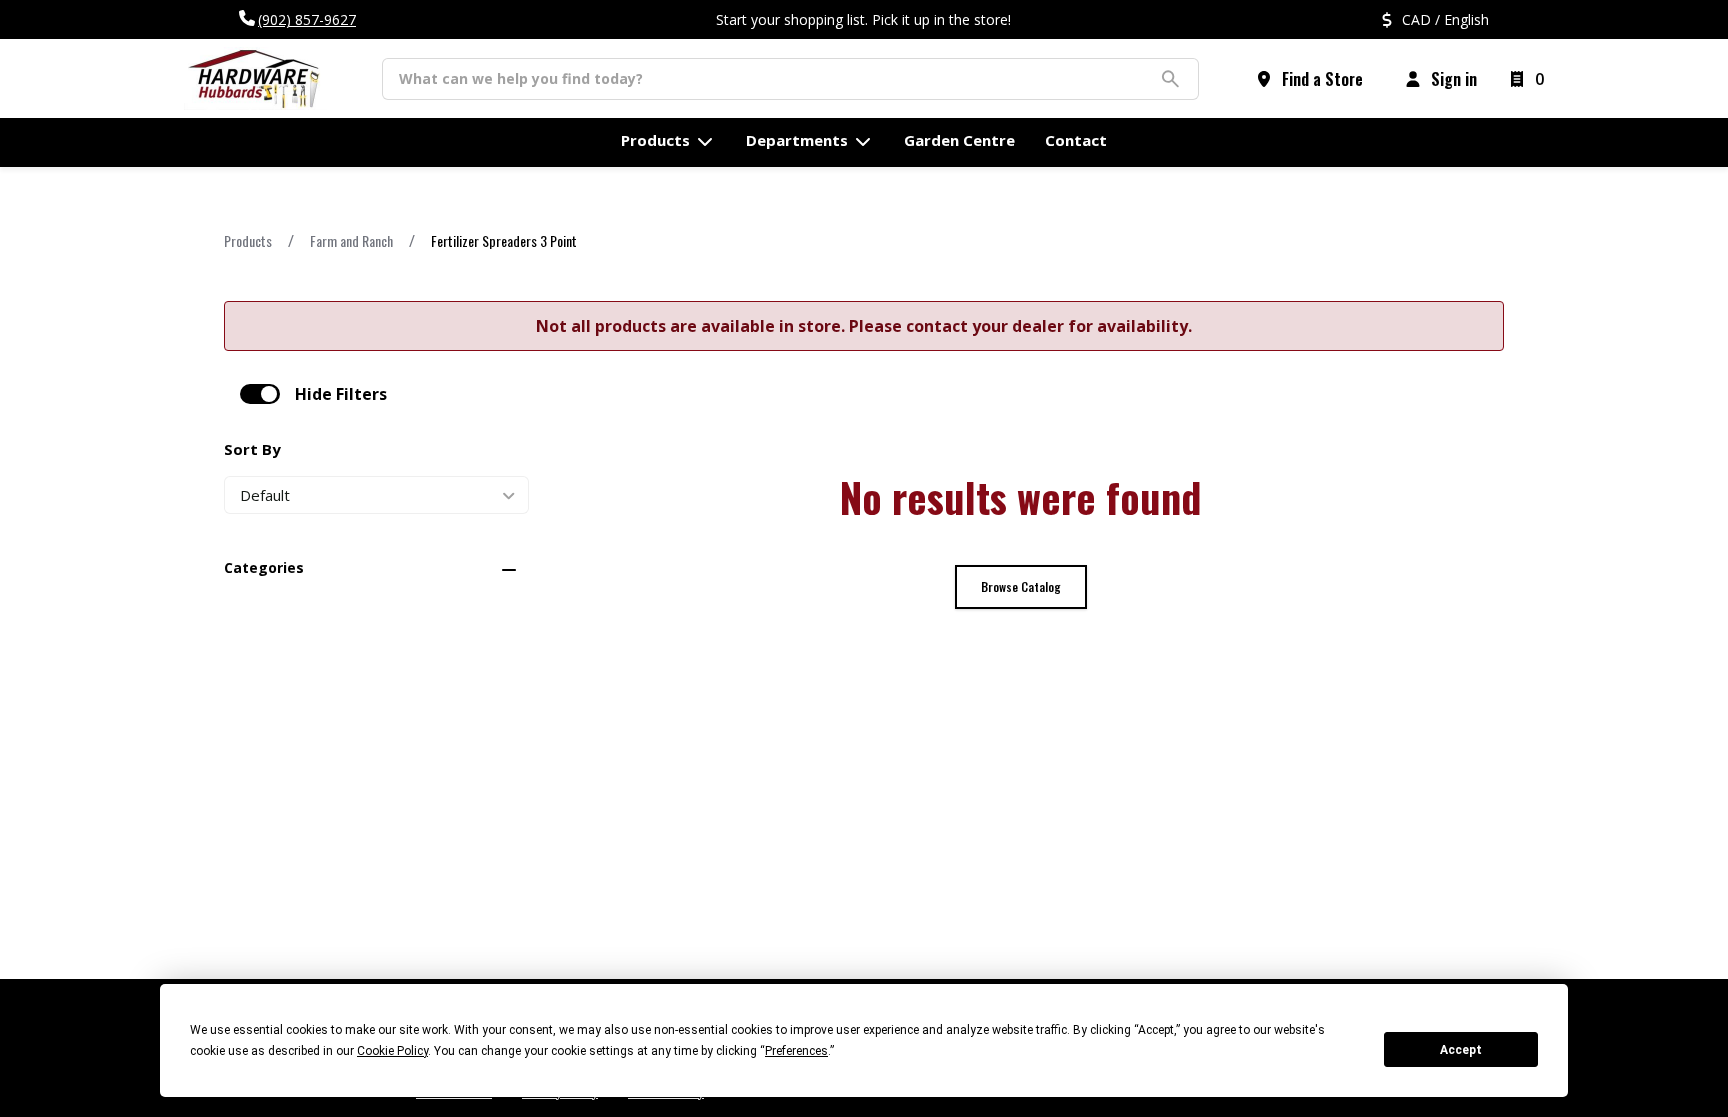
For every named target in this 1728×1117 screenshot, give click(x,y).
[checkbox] (260, 394)
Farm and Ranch (351, 240)
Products (248, 240)
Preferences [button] (796, 1051)
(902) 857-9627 (307, 19)
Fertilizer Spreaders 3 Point (504, 240)
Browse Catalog (1021, 586)
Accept (1461, 1050)
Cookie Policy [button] (392, 1051)
